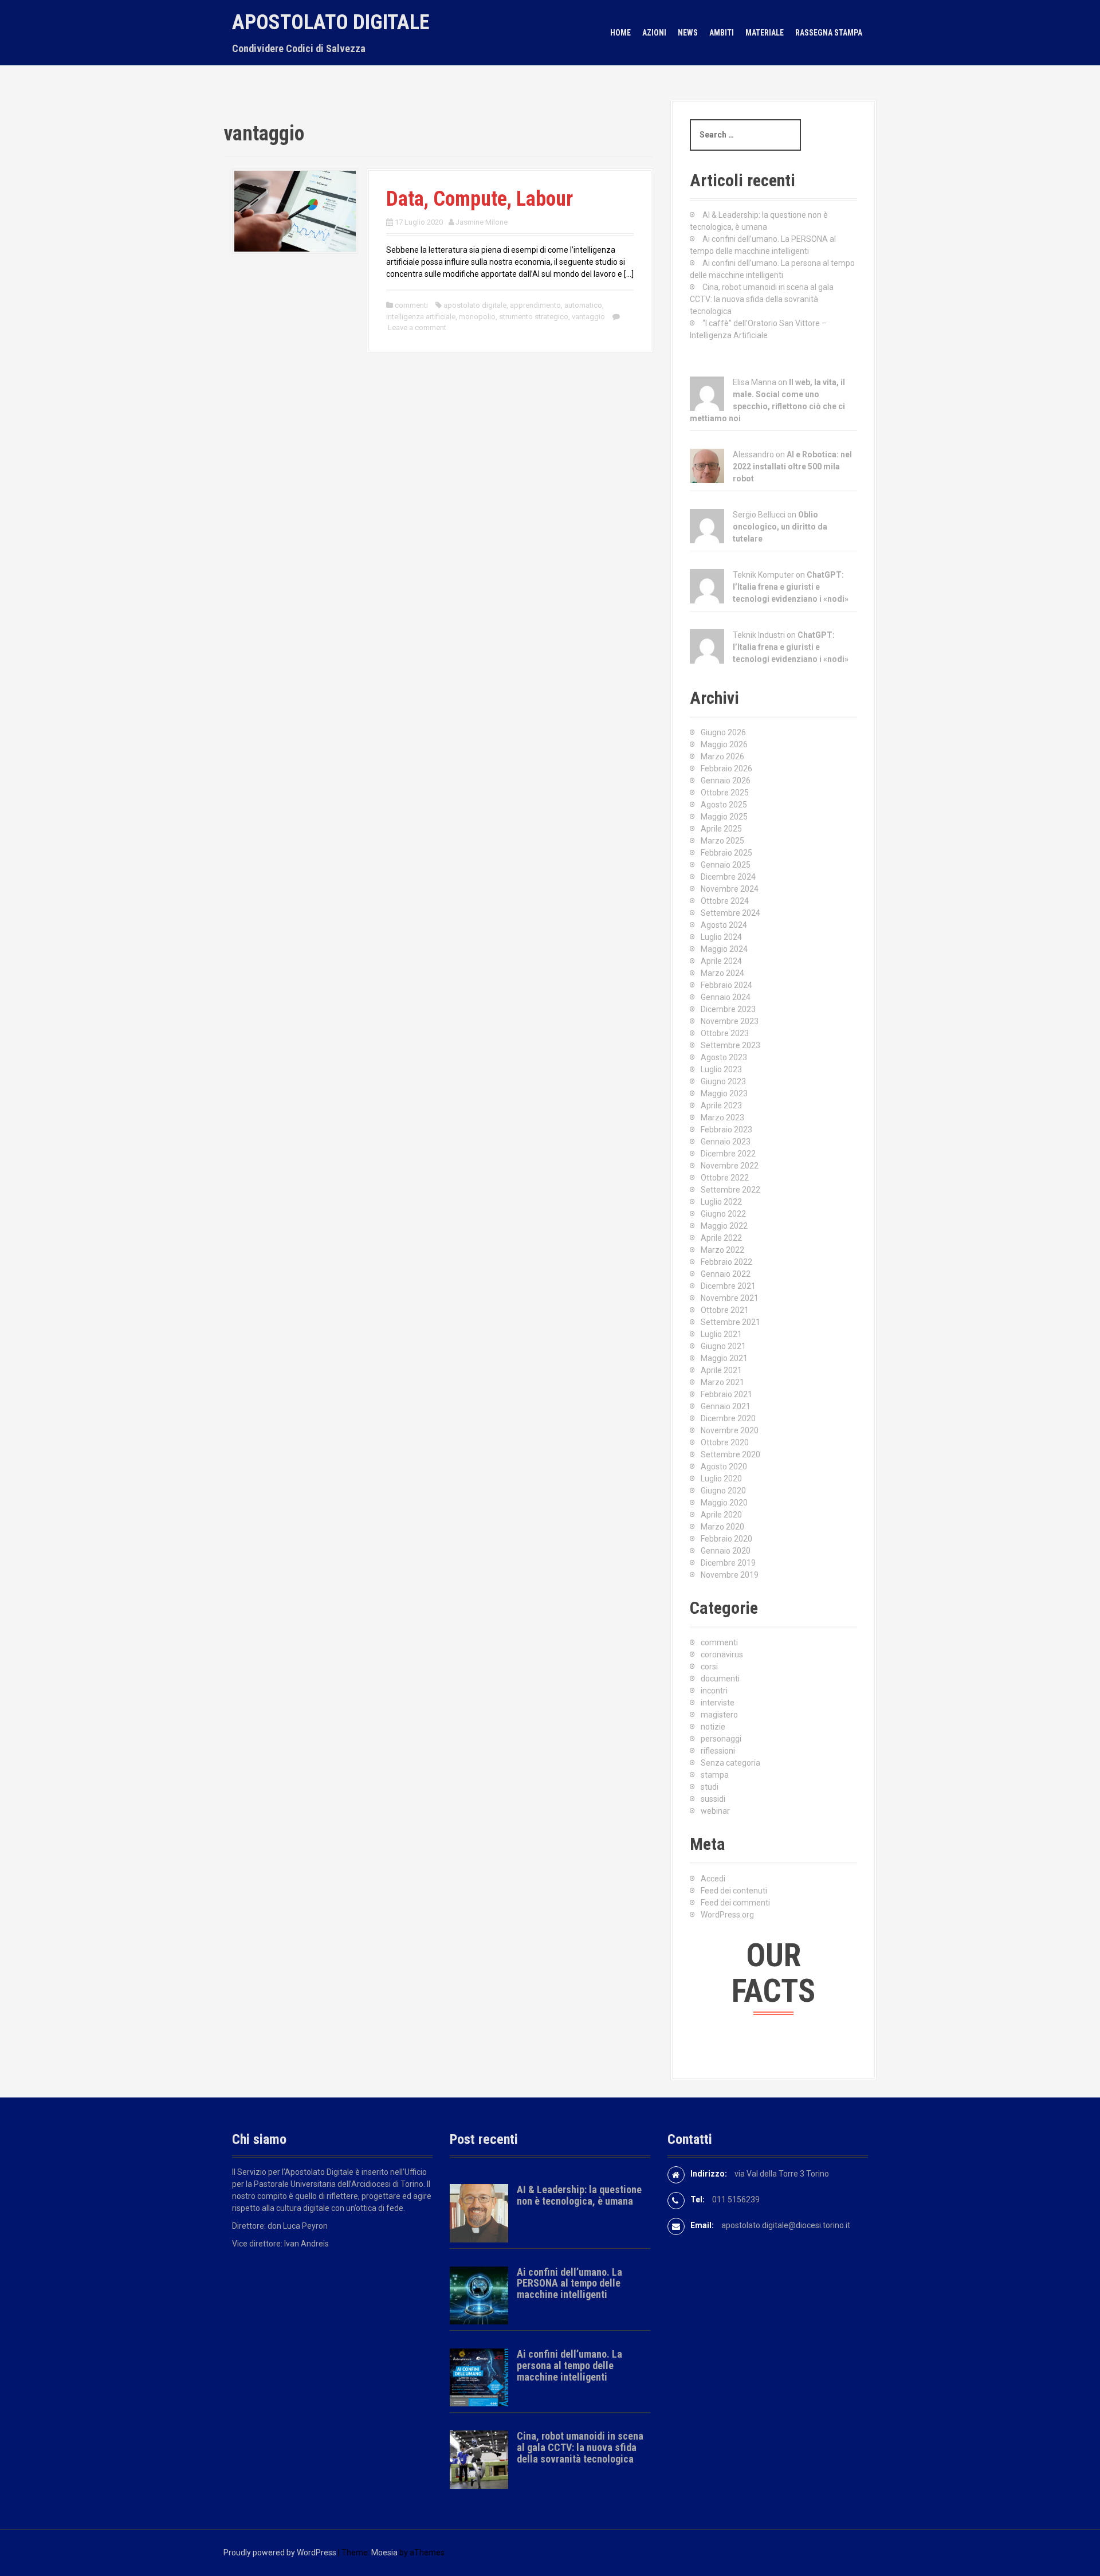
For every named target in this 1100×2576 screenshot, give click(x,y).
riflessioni (718, 1751)
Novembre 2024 (730, 889)
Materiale (765, 33)
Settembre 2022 (730, 1190)
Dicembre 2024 (728, 877)
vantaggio (588, 317)
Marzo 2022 (722, 1250)
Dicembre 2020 (728, 1418)
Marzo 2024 (722, 973)
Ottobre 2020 (725, 1442)
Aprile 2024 (721, 961)
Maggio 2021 (724, 1358)
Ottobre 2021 (725, 1310)
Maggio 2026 (724, 744)
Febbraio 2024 (726, 985)
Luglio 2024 (721, 937)
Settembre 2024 (730, 913)
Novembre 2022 (730, 1166)
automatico (583, 305)
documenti (720, 1679)
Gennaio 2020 (726, 1551)
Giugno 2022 (723, 1214)
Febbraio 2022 (726, 1262)
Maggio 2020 (724, 1503)
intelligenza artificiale (421, 317)
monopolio (477, 317)
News (688, 33)
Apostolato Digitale (331, 22)
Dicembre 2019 (728, 1563)
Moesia (384, 2553)
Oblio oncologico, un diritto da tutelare (780, 527)
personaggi (721, 1739)
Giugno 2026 (723, 732)
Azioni (654, 33)
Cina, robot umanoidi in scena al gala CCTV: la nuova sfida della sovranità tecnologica (762, 299)
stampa (715, 1775)
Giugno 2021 (723, 1346)
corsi (709, 1667)
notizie (713, 1727)
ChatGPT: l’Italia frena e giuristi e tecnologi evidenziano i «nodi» (791, 587)
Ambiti (722, 33)
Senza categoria (730, 1763)
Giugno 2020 (723, 1491)
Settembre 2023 (730, 1045)
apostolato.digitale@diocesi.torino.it (786, 2225)
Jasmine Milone (482, 222)
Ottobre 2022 (725, 1178)
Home (620, 33)
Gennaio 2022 (726, 1274)
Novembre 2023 (730, 1021)
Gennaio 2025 (726, 865)
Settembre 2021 (730, 1322)
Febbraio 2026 (726, 769)
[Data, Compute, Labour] (295, 210)
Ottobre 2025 (725, 793)
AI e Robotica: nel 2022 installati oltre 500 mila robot (792, 466)
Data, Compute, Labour (480, 199)
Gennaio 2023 (726, 1142)
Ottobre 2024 (725, 901)
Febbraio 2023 (726, 1130)
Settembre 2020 (730, 1454)
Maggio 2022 (724, 1226)
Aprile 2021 (721, 1370)
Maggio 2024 (724, 949)
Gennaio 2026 (726, 781)
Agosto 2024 (724, 925)
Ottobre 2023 (725, 1033)
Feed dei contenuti (734, 1891)
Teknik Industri (759, 635)
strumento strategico (534, 317)
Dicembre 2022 (728, 1154)
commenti (411, 305)
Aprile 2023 (721, 1105)
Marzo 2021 (722, 1382)
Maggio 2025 (724, 817)
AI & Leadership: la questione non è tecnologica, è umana (579, 2195)
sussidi (713, 1799)
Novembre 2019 (730, 1575)
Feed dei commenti (735, 1903)
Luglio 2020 (721, 1479)
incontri (714, 1691)
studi (710, 1787)
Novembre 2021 (730, 1298)
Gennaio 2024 (726, 997)
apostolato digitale (475, 305)
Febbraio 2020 (726, 1539)
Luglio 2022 (721, 1202)
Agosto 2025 (724, 805)
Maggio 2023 (724, 1093)
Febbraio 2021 (726, 1394)
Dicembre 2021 (728, 1286)
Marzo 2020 (722, 1527)
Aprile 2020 (721, 1515)
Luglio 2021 (721, 1334)
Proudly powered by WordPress (280, 2553)
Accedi (713, 1879)
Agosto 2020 (724, 1467)
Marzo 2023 (722, 1118)
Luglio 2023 (721, 1069)
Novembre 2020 (730, 1430)
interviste (718, 1703)
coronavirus (722, 1654)
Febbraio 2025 (726, 853)
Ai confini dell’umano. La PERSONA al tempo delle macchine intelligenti (569, 2283)
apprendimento (535, 305)
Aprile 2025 (721, 829)
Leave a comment (417, 328)
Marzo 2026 (722, 756)
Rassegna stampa (829, 33)
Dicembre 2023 (728, 1009)
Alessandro (753, 454)
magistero (719, 1715)
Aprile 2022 (721, 1238)
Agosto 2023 (724, 1057)
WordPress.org (727, 1915)
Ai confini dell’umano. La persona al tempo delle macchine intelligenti (569, 2365)
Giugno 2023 (723, 1081)
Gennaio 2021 (726, 1406)
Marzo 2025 (722, 841)
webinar (715, 1811)
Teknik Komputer (763, 575)
